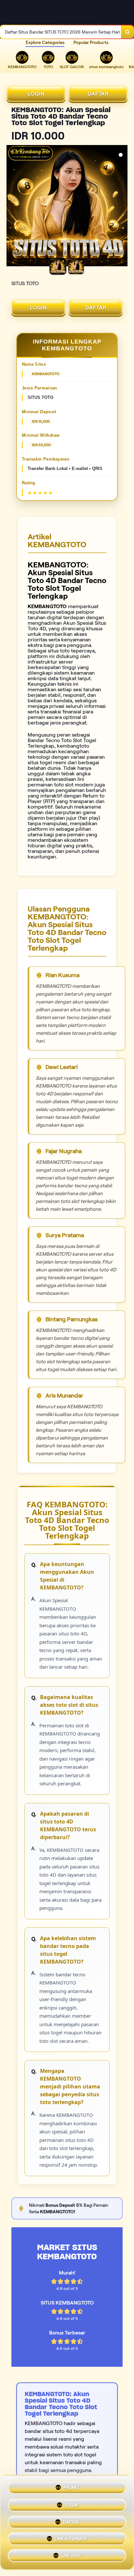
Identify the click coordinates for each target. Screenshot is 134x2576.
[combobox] (61, 32)
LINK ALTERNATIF (71, 2539)
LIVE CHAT (71, 2557)
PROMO (71, 2485)
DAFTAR (98, 94)
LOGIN (36, 94)
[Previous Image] (12, 207)
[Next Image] (122, 207)
